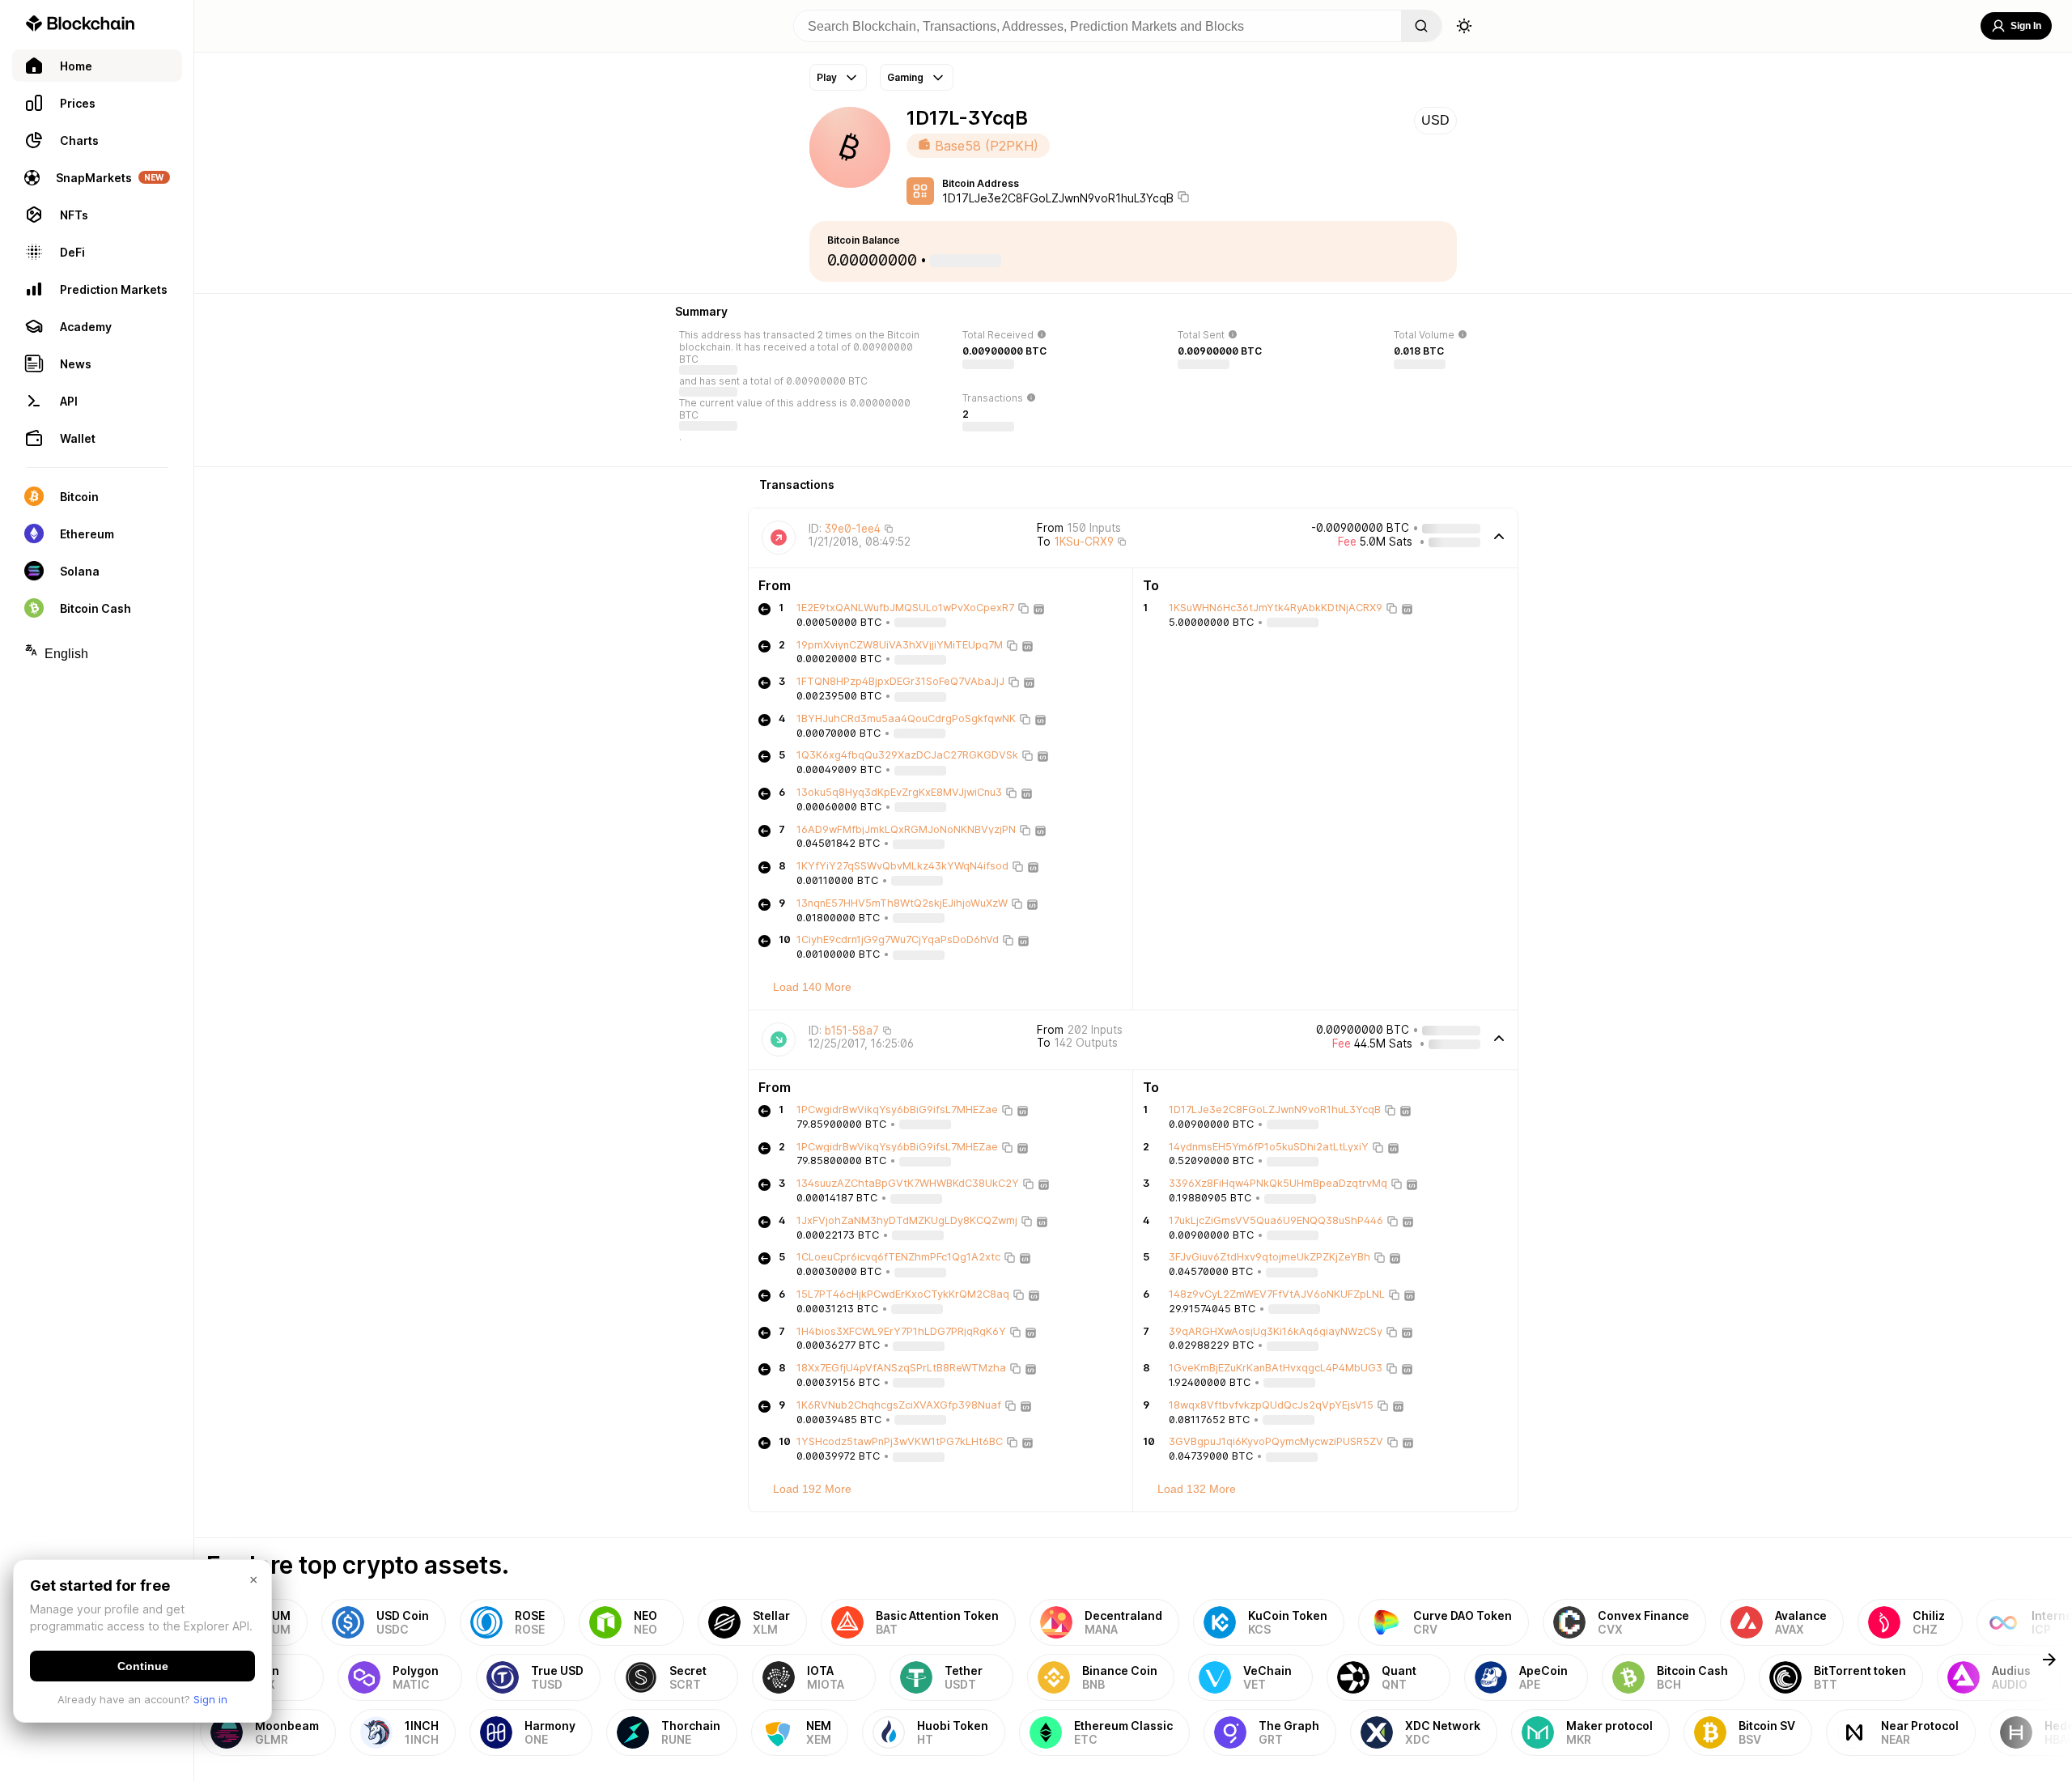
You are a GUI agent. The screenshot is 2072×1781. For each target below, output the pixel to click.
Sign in (210, 1699)
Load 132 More (1197, 1489)
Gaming (905, 77)
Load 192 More (812, 1489)
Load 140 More (812, 987)
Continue (143, 1666)
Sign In (2026, 26)
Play (827, 77)
